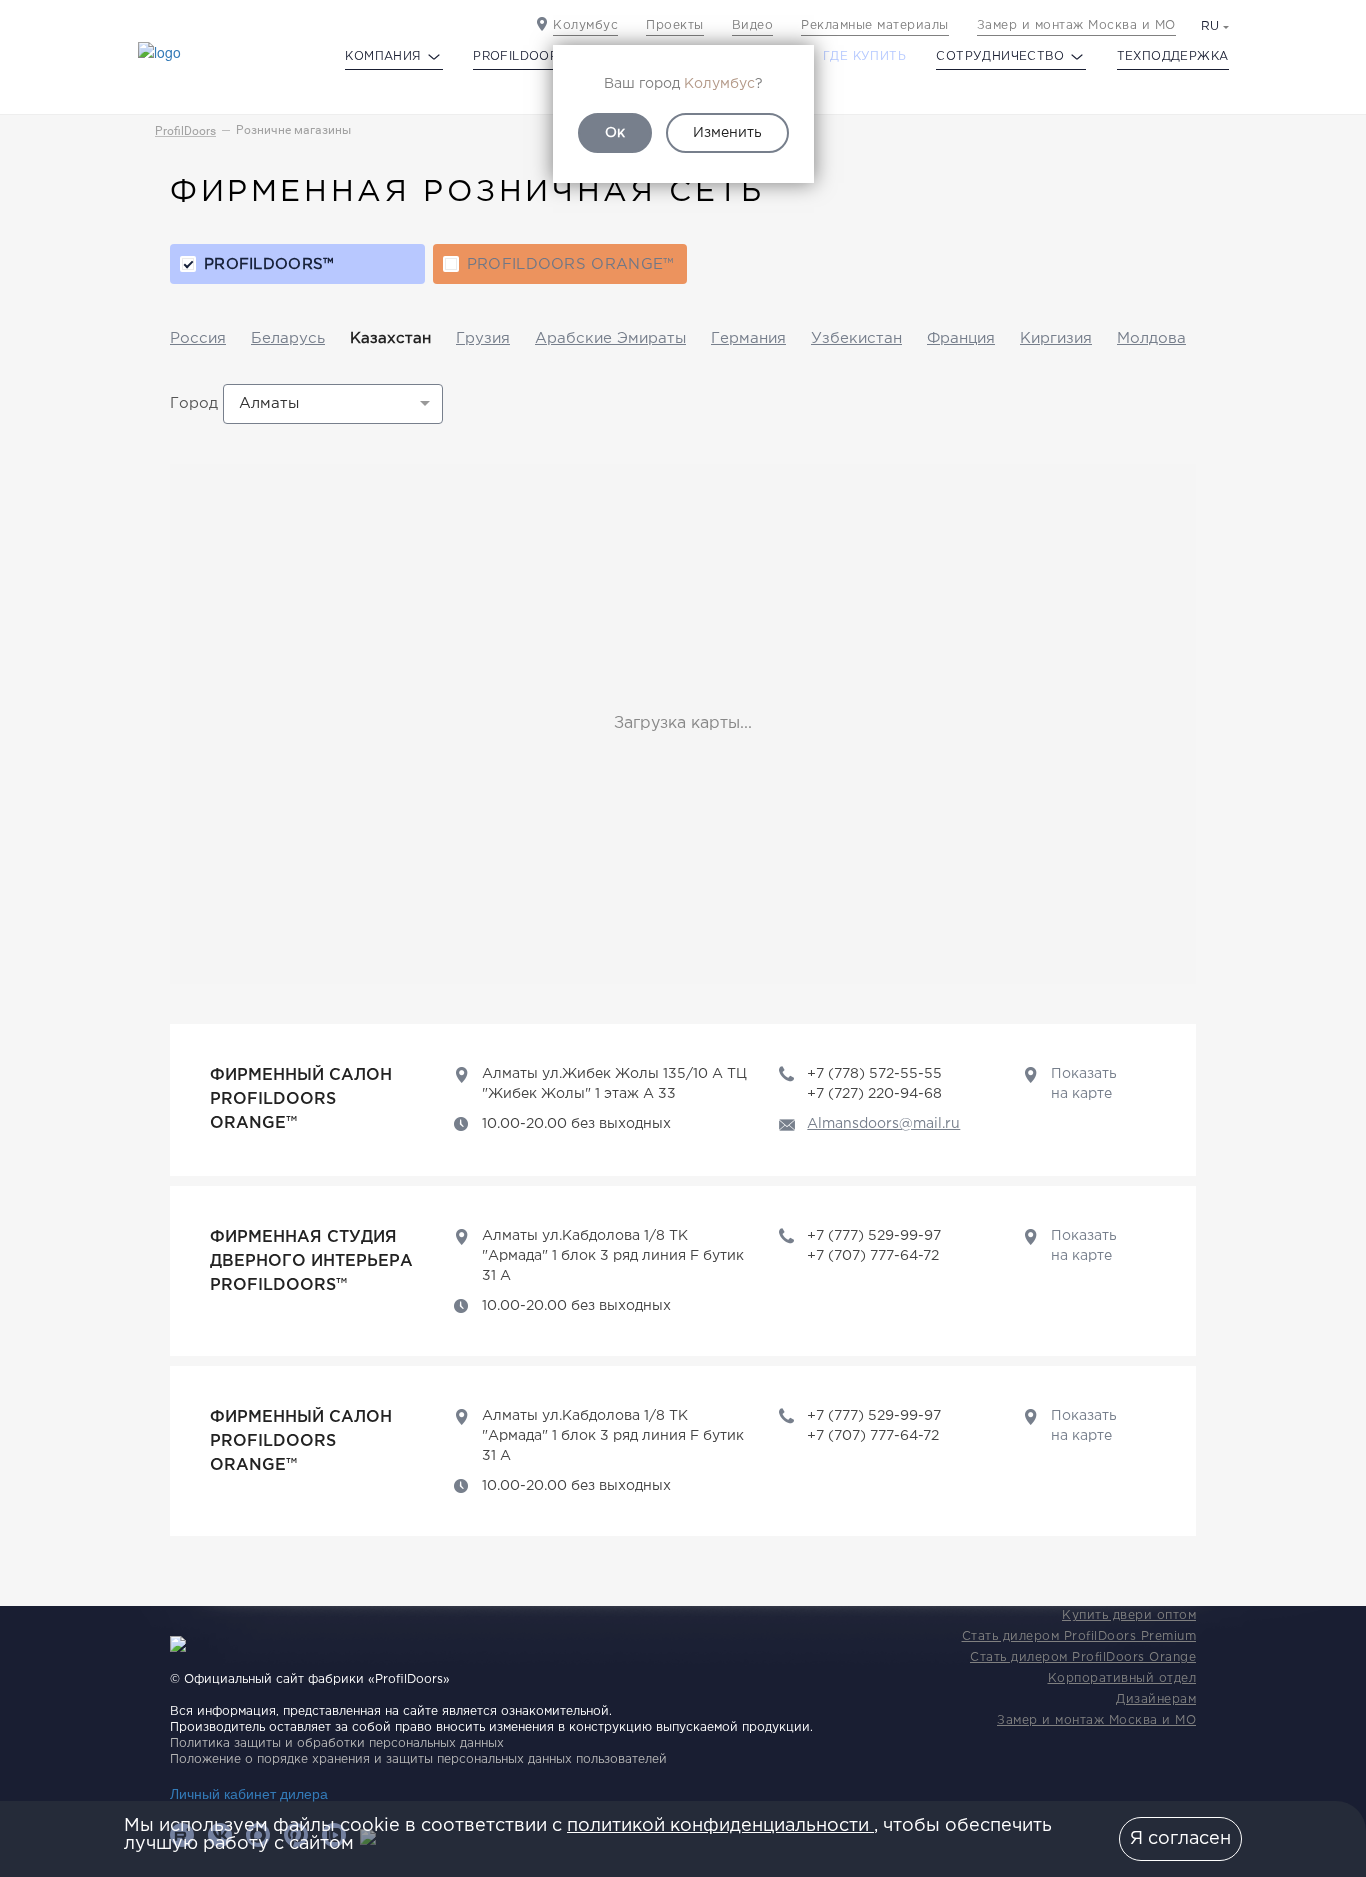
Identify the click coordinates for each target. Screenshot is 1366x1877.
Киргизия (1056, 338)
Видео (753, 25)
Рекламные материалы (875, 25)
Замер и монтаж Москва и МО (1076, 25)
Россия (198, 338)
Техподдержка (1173, 56)
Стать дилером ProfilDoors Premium (1079, 1636)
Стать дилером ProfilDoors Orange (1083, 1657)
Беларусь (288, 338)
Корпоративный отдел (1122, 1678)
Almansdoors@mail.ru (883, 1124)
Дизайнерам (1156, 1699)
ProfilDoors (185, 131)
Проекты (675, 25)
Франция (961, 338)
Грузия (483, 338)
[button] (333, 404)
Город (194, 403)
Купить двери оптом (1129, 1615)
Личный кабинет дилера (249, 1793)
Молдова (1151, 338)
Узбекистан (856, 338)
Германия (748, 338)
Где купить (864, 56)
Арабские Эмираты (610, 338)
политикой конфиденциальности (720, 1826)
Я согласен (1180, 1839)
